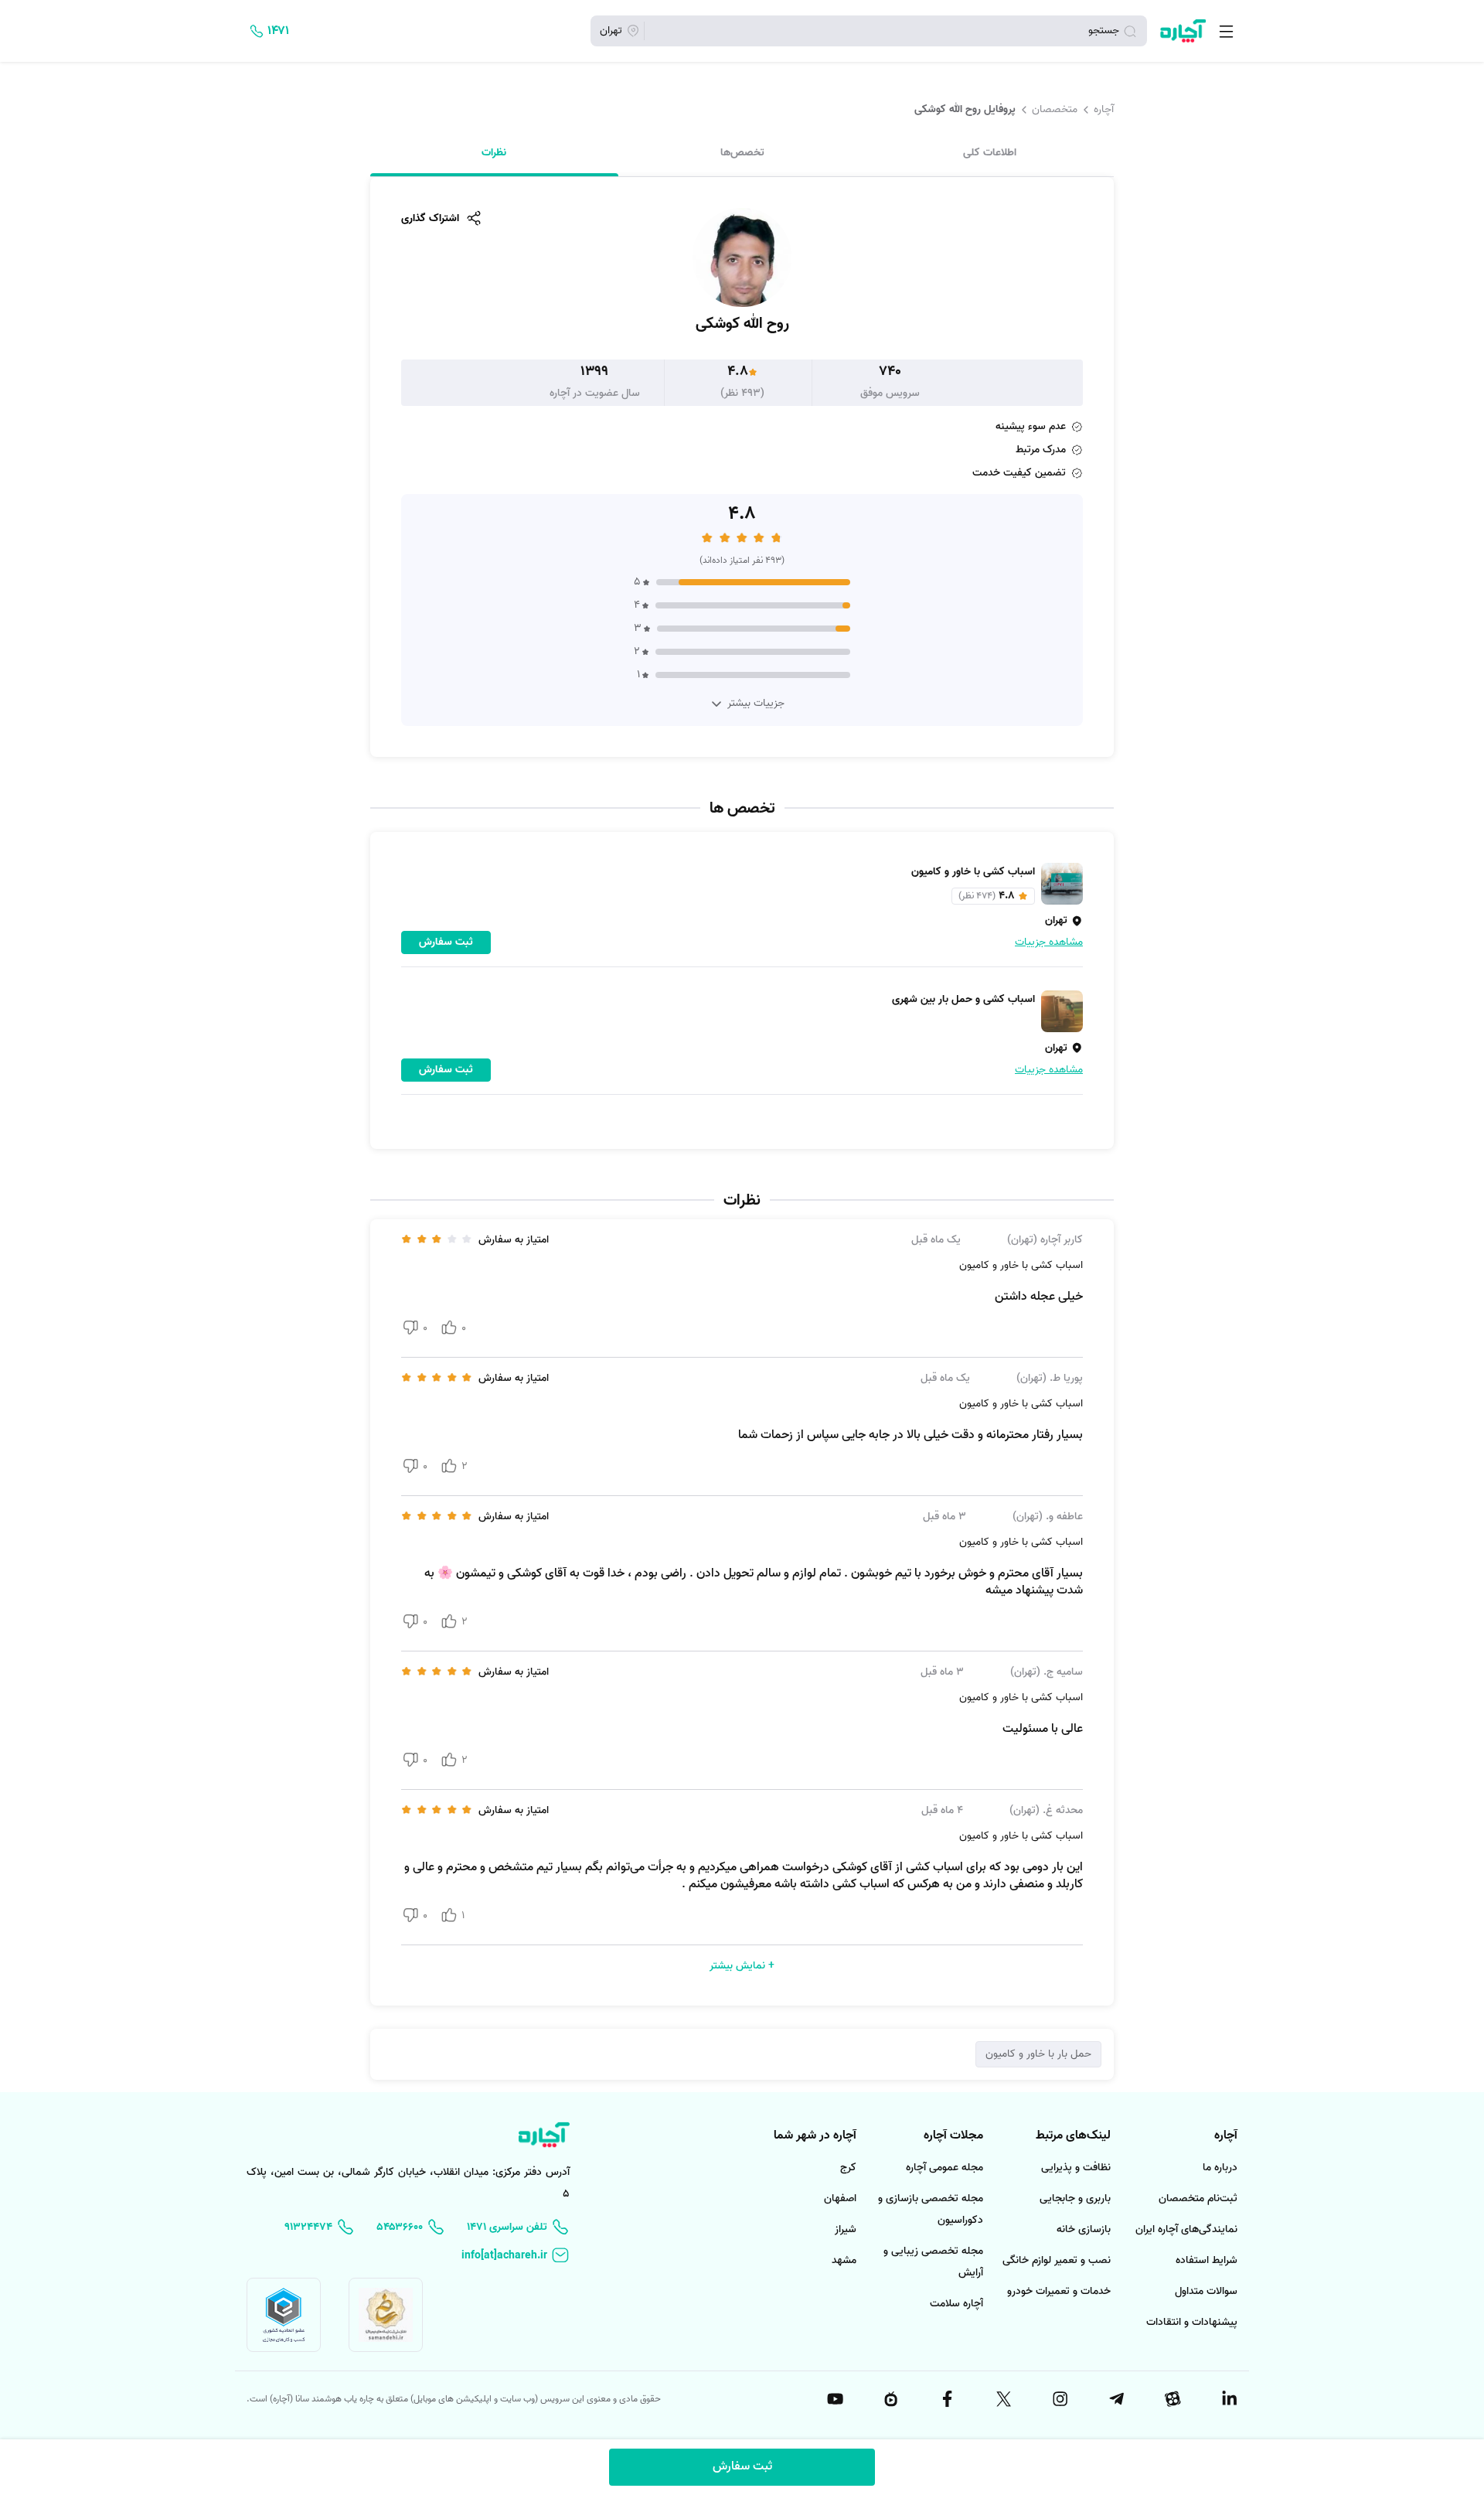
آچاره (1104, 109)
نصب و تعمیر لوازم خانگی (1057, 2260)
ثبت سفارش (742, 2466)
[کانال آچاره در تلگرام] (1115, 2399)
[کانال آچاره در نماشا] (890, 2399)
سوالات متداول (1206, 2291)
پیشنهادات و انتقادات (1192, 2322)
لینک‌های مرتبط (1073, 2135)
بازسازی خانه (1084, 2229)
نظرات (494, 152)
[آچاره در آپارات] (1172, 2399)
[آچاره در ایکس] (1002, 2399)
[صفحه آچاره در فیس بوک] (947, 2399)
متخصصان (1055, 109)
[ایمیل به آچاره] (516, 2256)
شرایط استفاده (1207, 2260)
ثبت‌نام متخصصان (1198, 2198)
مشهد (844, 2260)
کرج (848, 2168)
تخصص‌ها (742, 152)
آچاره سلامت (956, 2304)
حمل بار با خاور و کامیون (1038, 2054)
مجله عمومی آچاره (945, 2168)
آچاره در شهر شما (815, 2135)
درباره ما (1220, 2168)
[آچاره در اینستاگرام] (1059, 2399)
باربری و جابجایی (1075, 2198)
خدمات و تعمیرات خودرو (1059, 2291)
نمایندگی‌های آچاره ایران (1186, 2229)
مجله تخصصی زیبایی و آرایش (933, 2262)
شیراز (846, 2229)
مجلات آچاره (953, 2135)
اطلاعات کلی (990, 152)
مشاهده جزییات (1049, 942)
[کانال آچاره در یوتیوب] (834, 2399)
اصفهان (840, 2198)
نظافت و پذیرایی (1076, 2168)
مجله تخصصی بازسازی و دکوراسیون (931, 2209)
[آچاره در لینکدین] (1228, 2399)
